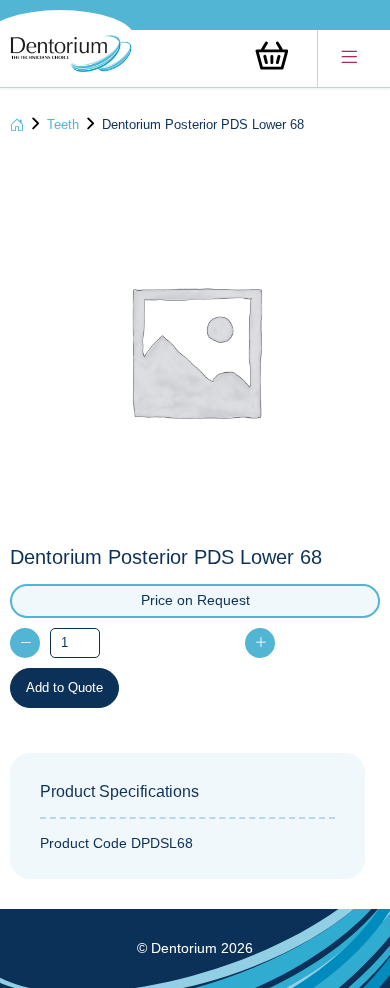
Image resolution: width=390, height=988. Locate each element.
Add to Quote (64, 687)
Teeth (63, 124)
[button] (349, 58)
